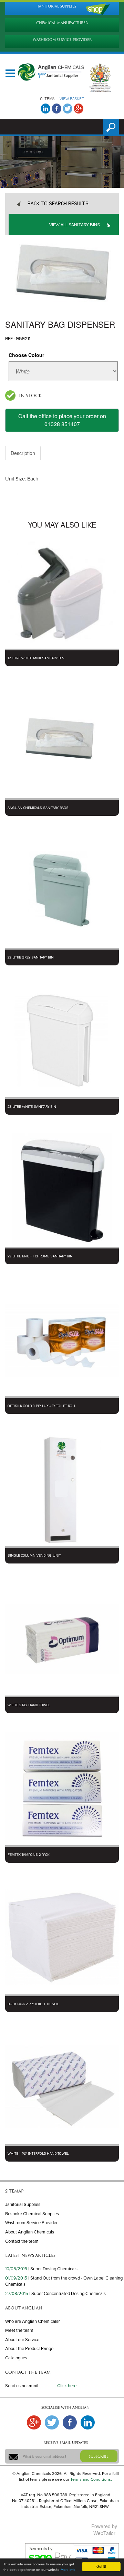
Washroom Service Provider (31, 2223)
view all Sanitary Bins (75, 225)
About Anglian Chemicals (30, 2232)
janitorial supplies (57, 6)
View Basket (72, 99)
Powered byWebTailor (104, 2530)
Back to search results (58, 204)
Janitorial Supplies (23, 2205)
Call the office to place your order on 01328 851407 (62, 420)
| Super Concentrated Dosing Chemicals (68, 2294)
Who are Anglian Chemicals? (33, 2321)
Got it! (101, 2566)
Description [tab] (23, 453)
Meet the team (19, 2330)
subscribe (99, 2456)
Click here (67, 2386)
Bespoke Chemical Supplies (32, 2214)
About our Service (22, 2340)
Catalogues (16, 2358)
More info (68, 2570)
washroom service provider (62, 40)
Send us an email (22, 2386)
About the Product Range (29, 2349)
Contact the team (22, 2241)
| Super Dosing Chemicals (53, 2269)
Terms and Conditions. (91, 2479)
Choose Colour (26, 355)
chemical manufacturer (62, 23)
